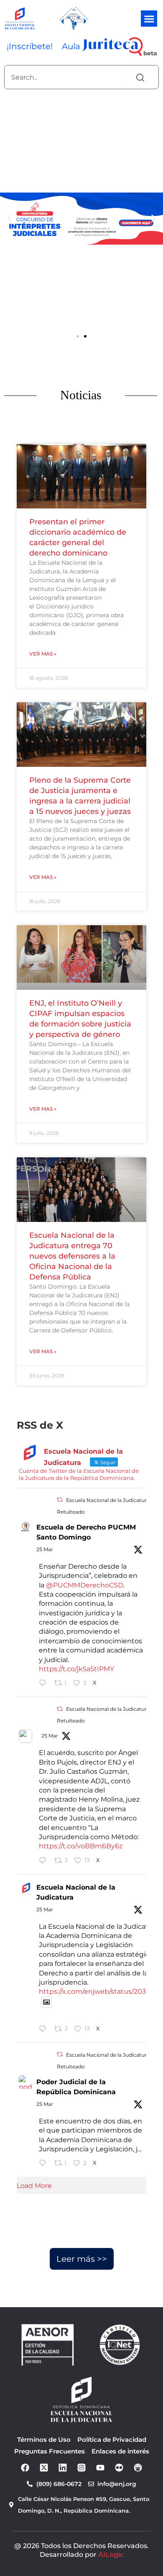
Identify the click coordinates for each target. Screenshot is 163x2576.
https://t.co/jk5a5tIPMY (76, 1669)
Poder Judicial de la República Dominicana (76, 2087)
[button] (149, 19)
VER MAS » (43, 654)
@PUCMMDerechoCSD (85, 1585)
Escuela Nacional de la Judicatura (76, 1892)
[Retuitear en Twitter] (60, 1500)
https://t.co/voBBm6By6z (81, 1846)
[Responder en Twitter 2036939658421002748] (45, 1861)
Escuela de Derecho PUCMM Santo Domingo (86, 1532)
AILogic (111, 2555)
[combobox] (65, 77)
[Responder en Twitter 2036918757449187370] (45, 2164)
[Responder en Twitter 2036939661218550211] (45, 1684)
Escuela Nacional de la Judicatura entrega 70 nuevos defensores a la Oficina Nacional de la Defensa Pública (72, 1256)
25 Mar (45, 1549)
